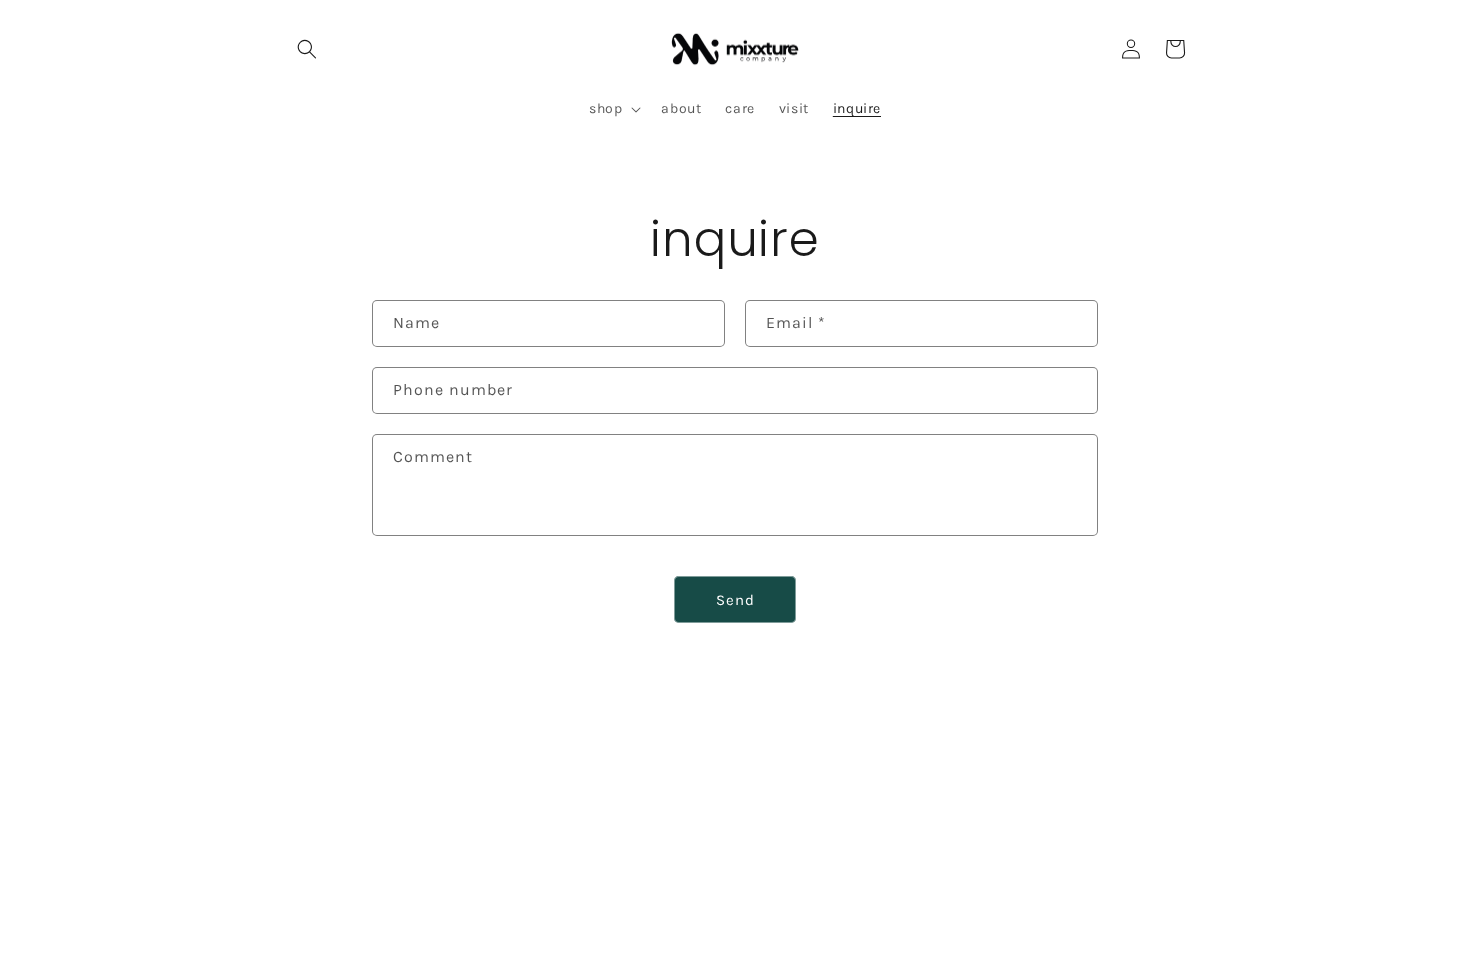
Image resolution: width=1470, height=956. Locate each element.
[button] (307, 49)
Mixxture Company (385, 897)
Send (735, 600)
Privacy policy (611, 896)
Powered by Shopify (498, 897)
